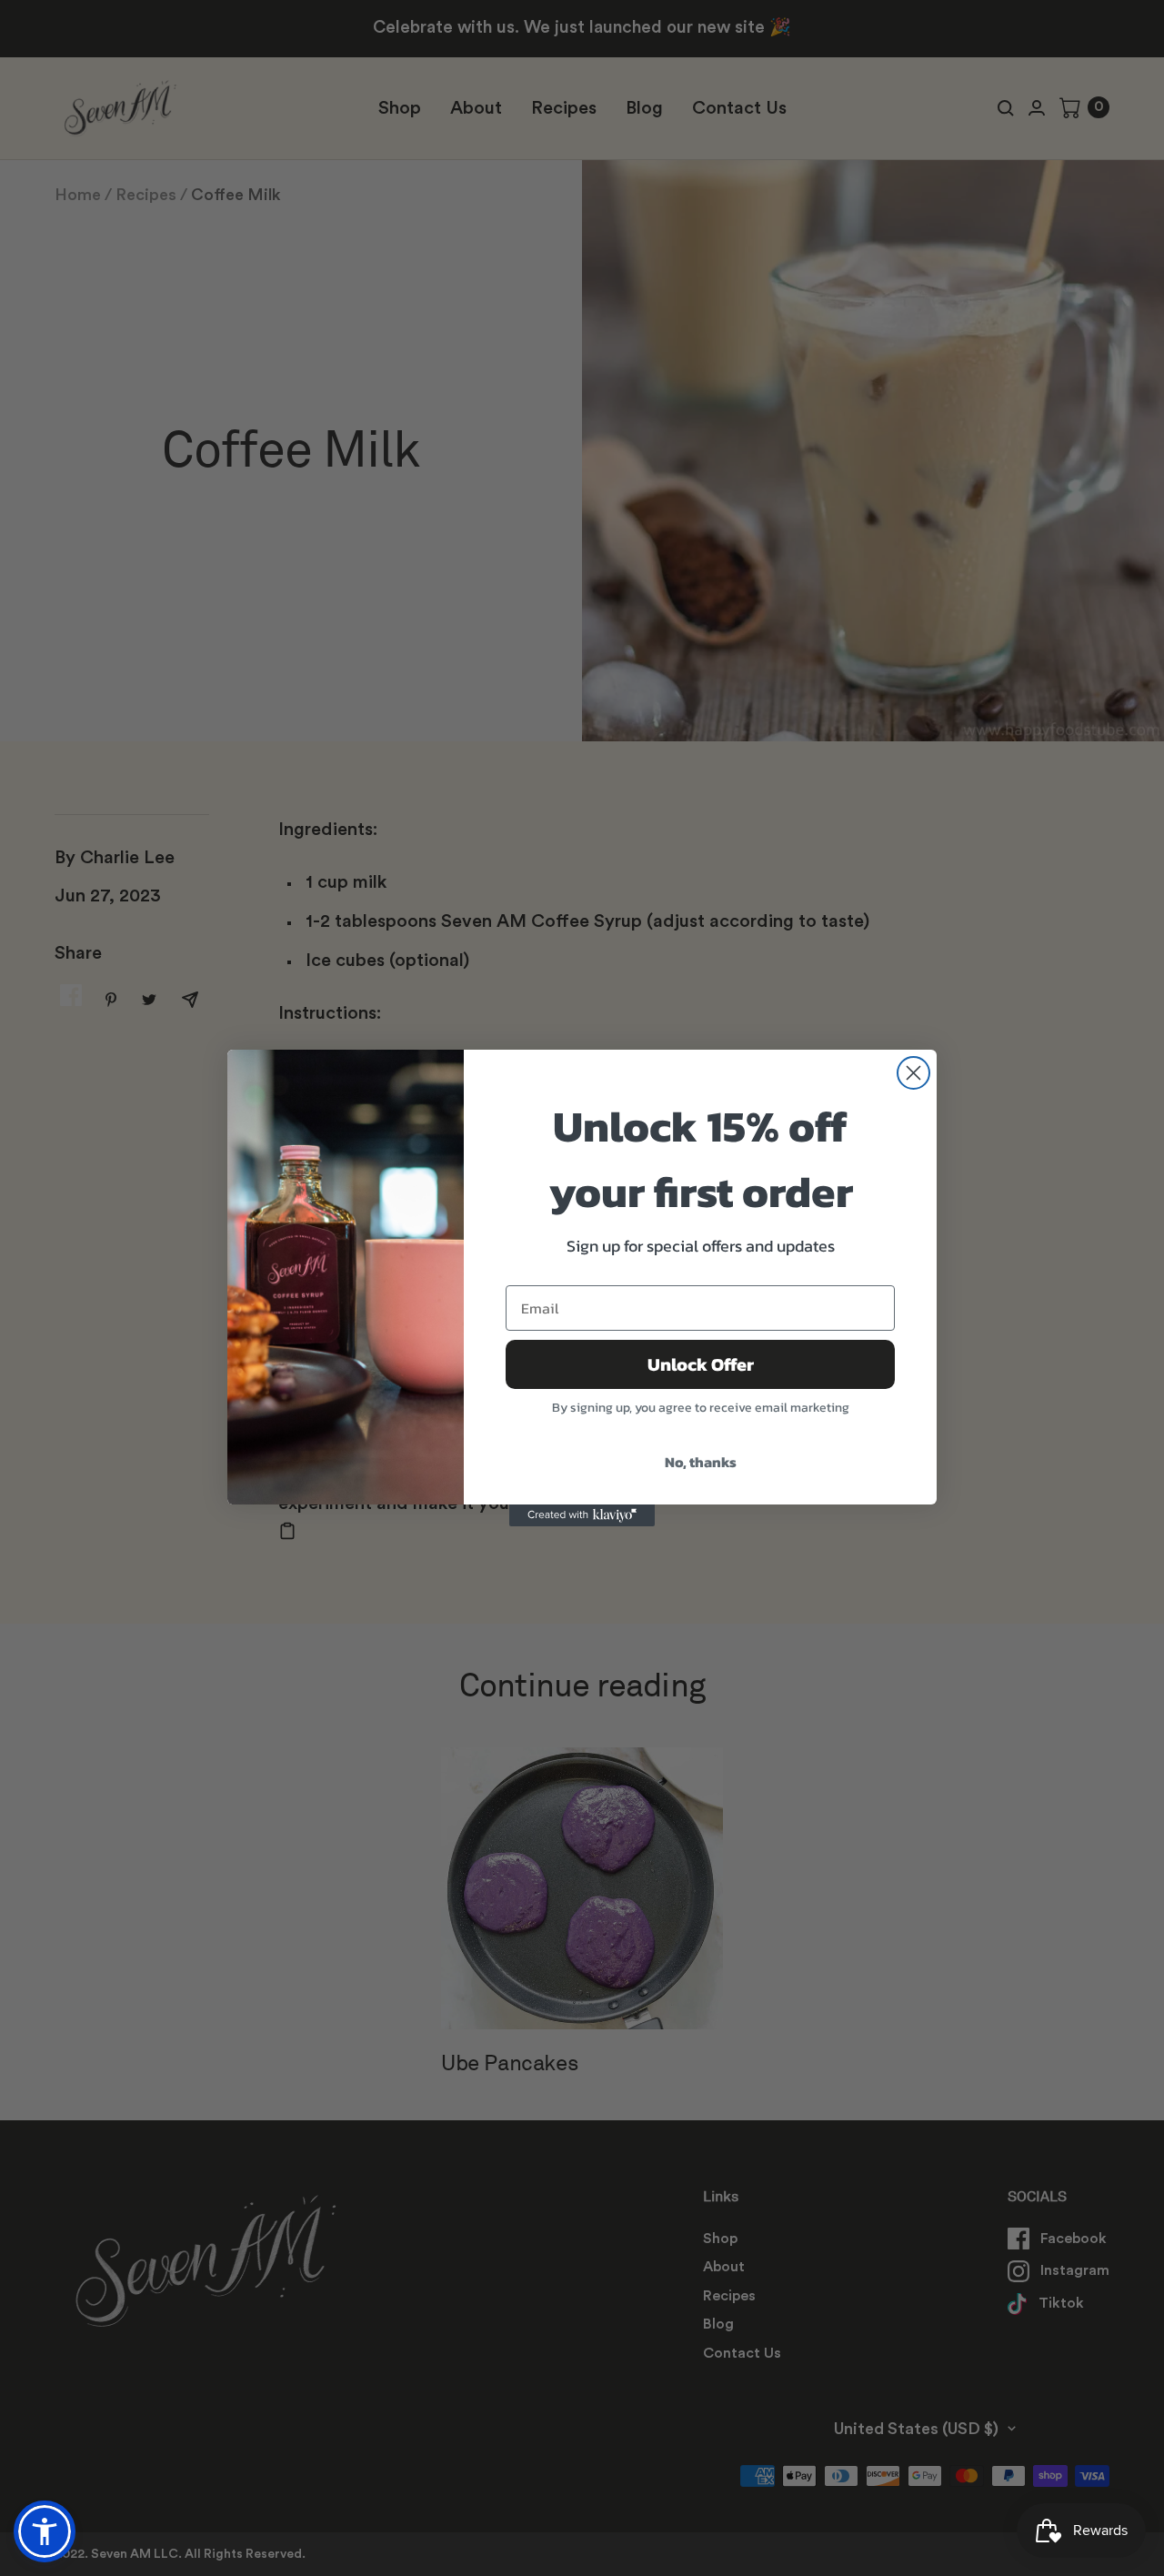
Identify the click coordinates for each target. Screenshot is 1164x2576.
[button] (45, 2531)
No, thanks (701, 1462)
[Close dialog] (913, 1073)
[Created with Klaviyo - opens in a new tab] (582, 1515)
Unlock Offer (701, 1364)
